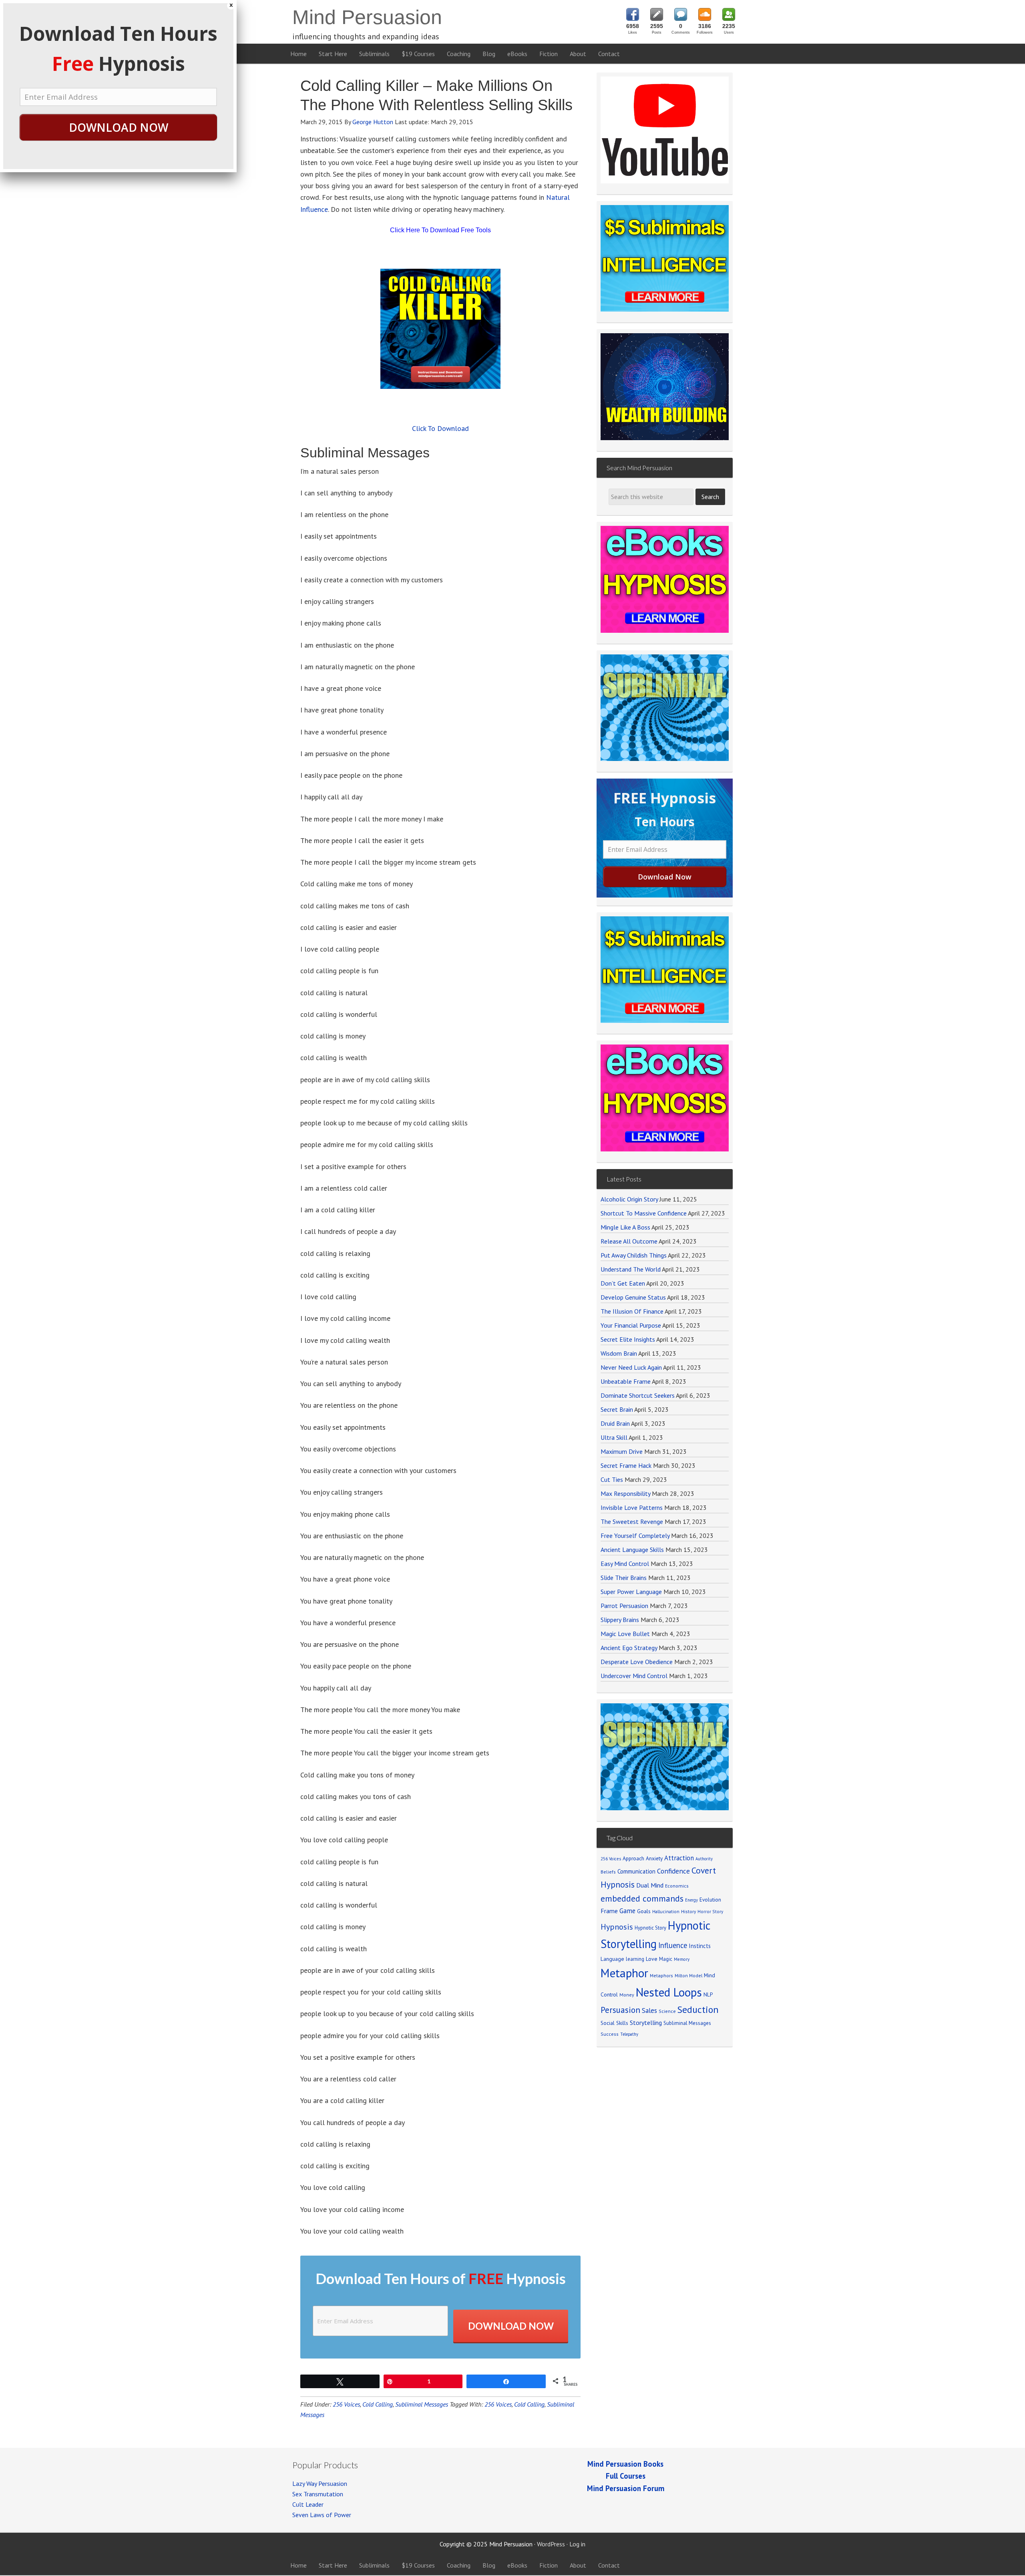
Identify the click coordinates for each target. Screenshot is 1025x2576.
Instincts (700, 1946)
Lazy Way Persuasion (320, 2483)
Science (667, 2011)
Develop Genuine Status (633, 1297)
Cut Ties (612, 1479)
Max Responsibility (625, 1493)
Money (627, 1995)
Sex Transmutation (318, 2494)
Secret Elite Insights (628, 1339)
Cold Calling (378, 2404)
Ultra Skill (614, 1437)
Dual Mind (650, 1885)
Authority (704, 1859)
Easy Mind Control (625, 1564)
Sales (649, 2010)
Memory (682, 1959)
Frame (609, 1911)
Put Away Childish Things (634, 1255)
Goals (644, 1911)
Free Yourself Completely (635, 1536)
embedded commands (642, 1898)
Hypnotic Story (650, 1928)
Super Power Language (631, 1592)
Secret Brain (617, 1409)
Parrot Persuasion (624, 1606)
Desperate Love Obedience (637, 1662)
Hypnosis (617, 1927)
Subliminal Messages (422, 2404)
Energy (691, 1900)
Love (652, 1959)
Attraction (679, 1858)
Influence (673, 1945)
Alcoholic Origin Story (629, 1199)
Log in (577, 2544)
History (688, 1911)
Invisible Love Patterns (632, 1507)
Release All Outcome (629, 1241)
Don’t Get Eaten (623, 1283)
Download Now (511, 2326)
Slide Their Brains (624, 1578)
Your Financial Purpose (631, 1325)
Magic (666, 1959)
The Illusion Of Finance (632, 1311)
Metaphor (624, 1973)
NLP (708, 1994)
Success (610, 2034)
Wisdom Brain (619, 1353)
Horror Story (710, 1911)
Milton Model (688, 1975)
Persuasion (620, 2010)
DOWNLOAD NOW (119, 127)
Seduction (698, 2009)
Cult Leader (308, 2504)
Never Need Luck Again (631, 1367)
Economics (677, 1886)
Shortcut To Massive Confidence (644, 1213)
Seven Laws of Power (322, 2515)
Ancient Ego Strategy (629, 1648)
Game (627, 1911)
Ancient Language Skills (632, 1550)
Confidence (673, 1871)
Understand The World (631, 1269)
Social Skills (614, 2023)
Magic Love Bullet (625, 1634)
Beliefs (608, 1872)
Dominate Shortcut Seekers (638, 1395)
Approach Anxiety (643, 1858)
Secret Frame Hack (626, 1465)
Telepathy (629, 2034)
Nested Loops (669, 1992)
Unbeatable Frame (626, 1381)
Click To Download (440, 428)
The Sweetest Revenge (632, 1521)
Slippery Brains (620, 1620)
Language (612, 1959)
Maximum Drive (622, 1451)
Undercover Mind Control (634, 1676)
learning (635, 1959)
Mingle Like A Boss (625, 1227)
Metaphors (661, 1975)
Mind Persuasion (367, 17)
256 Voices (346, 2404)
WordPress (551, 2544)
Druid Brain (615, 1423)
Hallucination (666, 1911)
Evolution (710, 1900)
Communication (636, 1871)
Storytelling (646, 2023)
